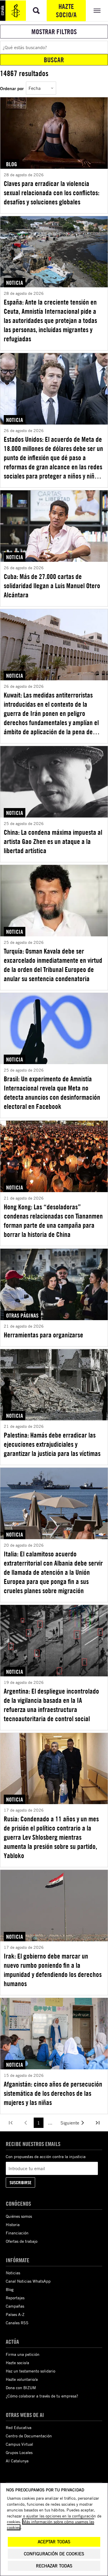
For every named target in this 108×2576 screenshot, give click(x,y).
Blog (10, 2289)
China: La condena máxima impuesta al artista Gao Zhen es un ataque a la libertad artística (53, 841)
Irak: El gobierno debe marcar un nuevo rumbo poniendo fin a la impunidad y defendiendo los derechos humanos (53, 1970)
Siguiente (70, 2123)
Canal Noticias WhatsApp (28, 2281)
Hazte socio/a (66, 10)
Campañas (15, 2306)
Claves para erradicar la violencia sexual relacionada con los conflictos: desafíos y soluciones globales (52, 193)
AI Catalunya (17, 2461)
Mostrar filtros (54, 32)
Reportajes (15, 2298)
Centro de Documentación (29, 2436)
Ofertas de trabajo (22, 2241)
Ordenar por (12, 88)
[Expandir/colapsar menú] (97, 11)
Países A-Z (15, 2314)
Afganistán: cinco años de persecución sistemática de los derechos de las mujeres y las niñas (53, 2093)
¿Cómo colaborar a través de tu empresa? (42, 2396)
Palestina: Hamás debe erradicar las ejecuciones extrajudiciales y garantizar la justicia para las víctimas (52, 1444)
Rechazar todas (54, 2566)
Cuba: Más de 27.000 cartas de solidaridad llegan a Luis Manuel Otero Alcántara (52, 586)
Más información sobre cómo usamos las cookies (51, 2524)
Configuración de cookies (54, 2554)
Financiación (17, 2233)
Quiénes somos (19, 2216)
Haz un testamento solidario (31, 2371)
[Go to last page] (98, 2123)
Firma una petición (23, 2354)
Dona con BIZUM (21, 2388)
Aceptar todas (54, 2542)
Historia (13, 2225)
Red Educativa (19, 2427)
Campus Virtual (19, 2444)
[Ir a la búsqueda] (36, 11)
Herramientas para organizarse (43, 1335)
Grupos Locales (19, 2452)
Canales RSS (17, 2323)
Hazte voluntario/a (22, 2379)
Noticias (13, 2273)
